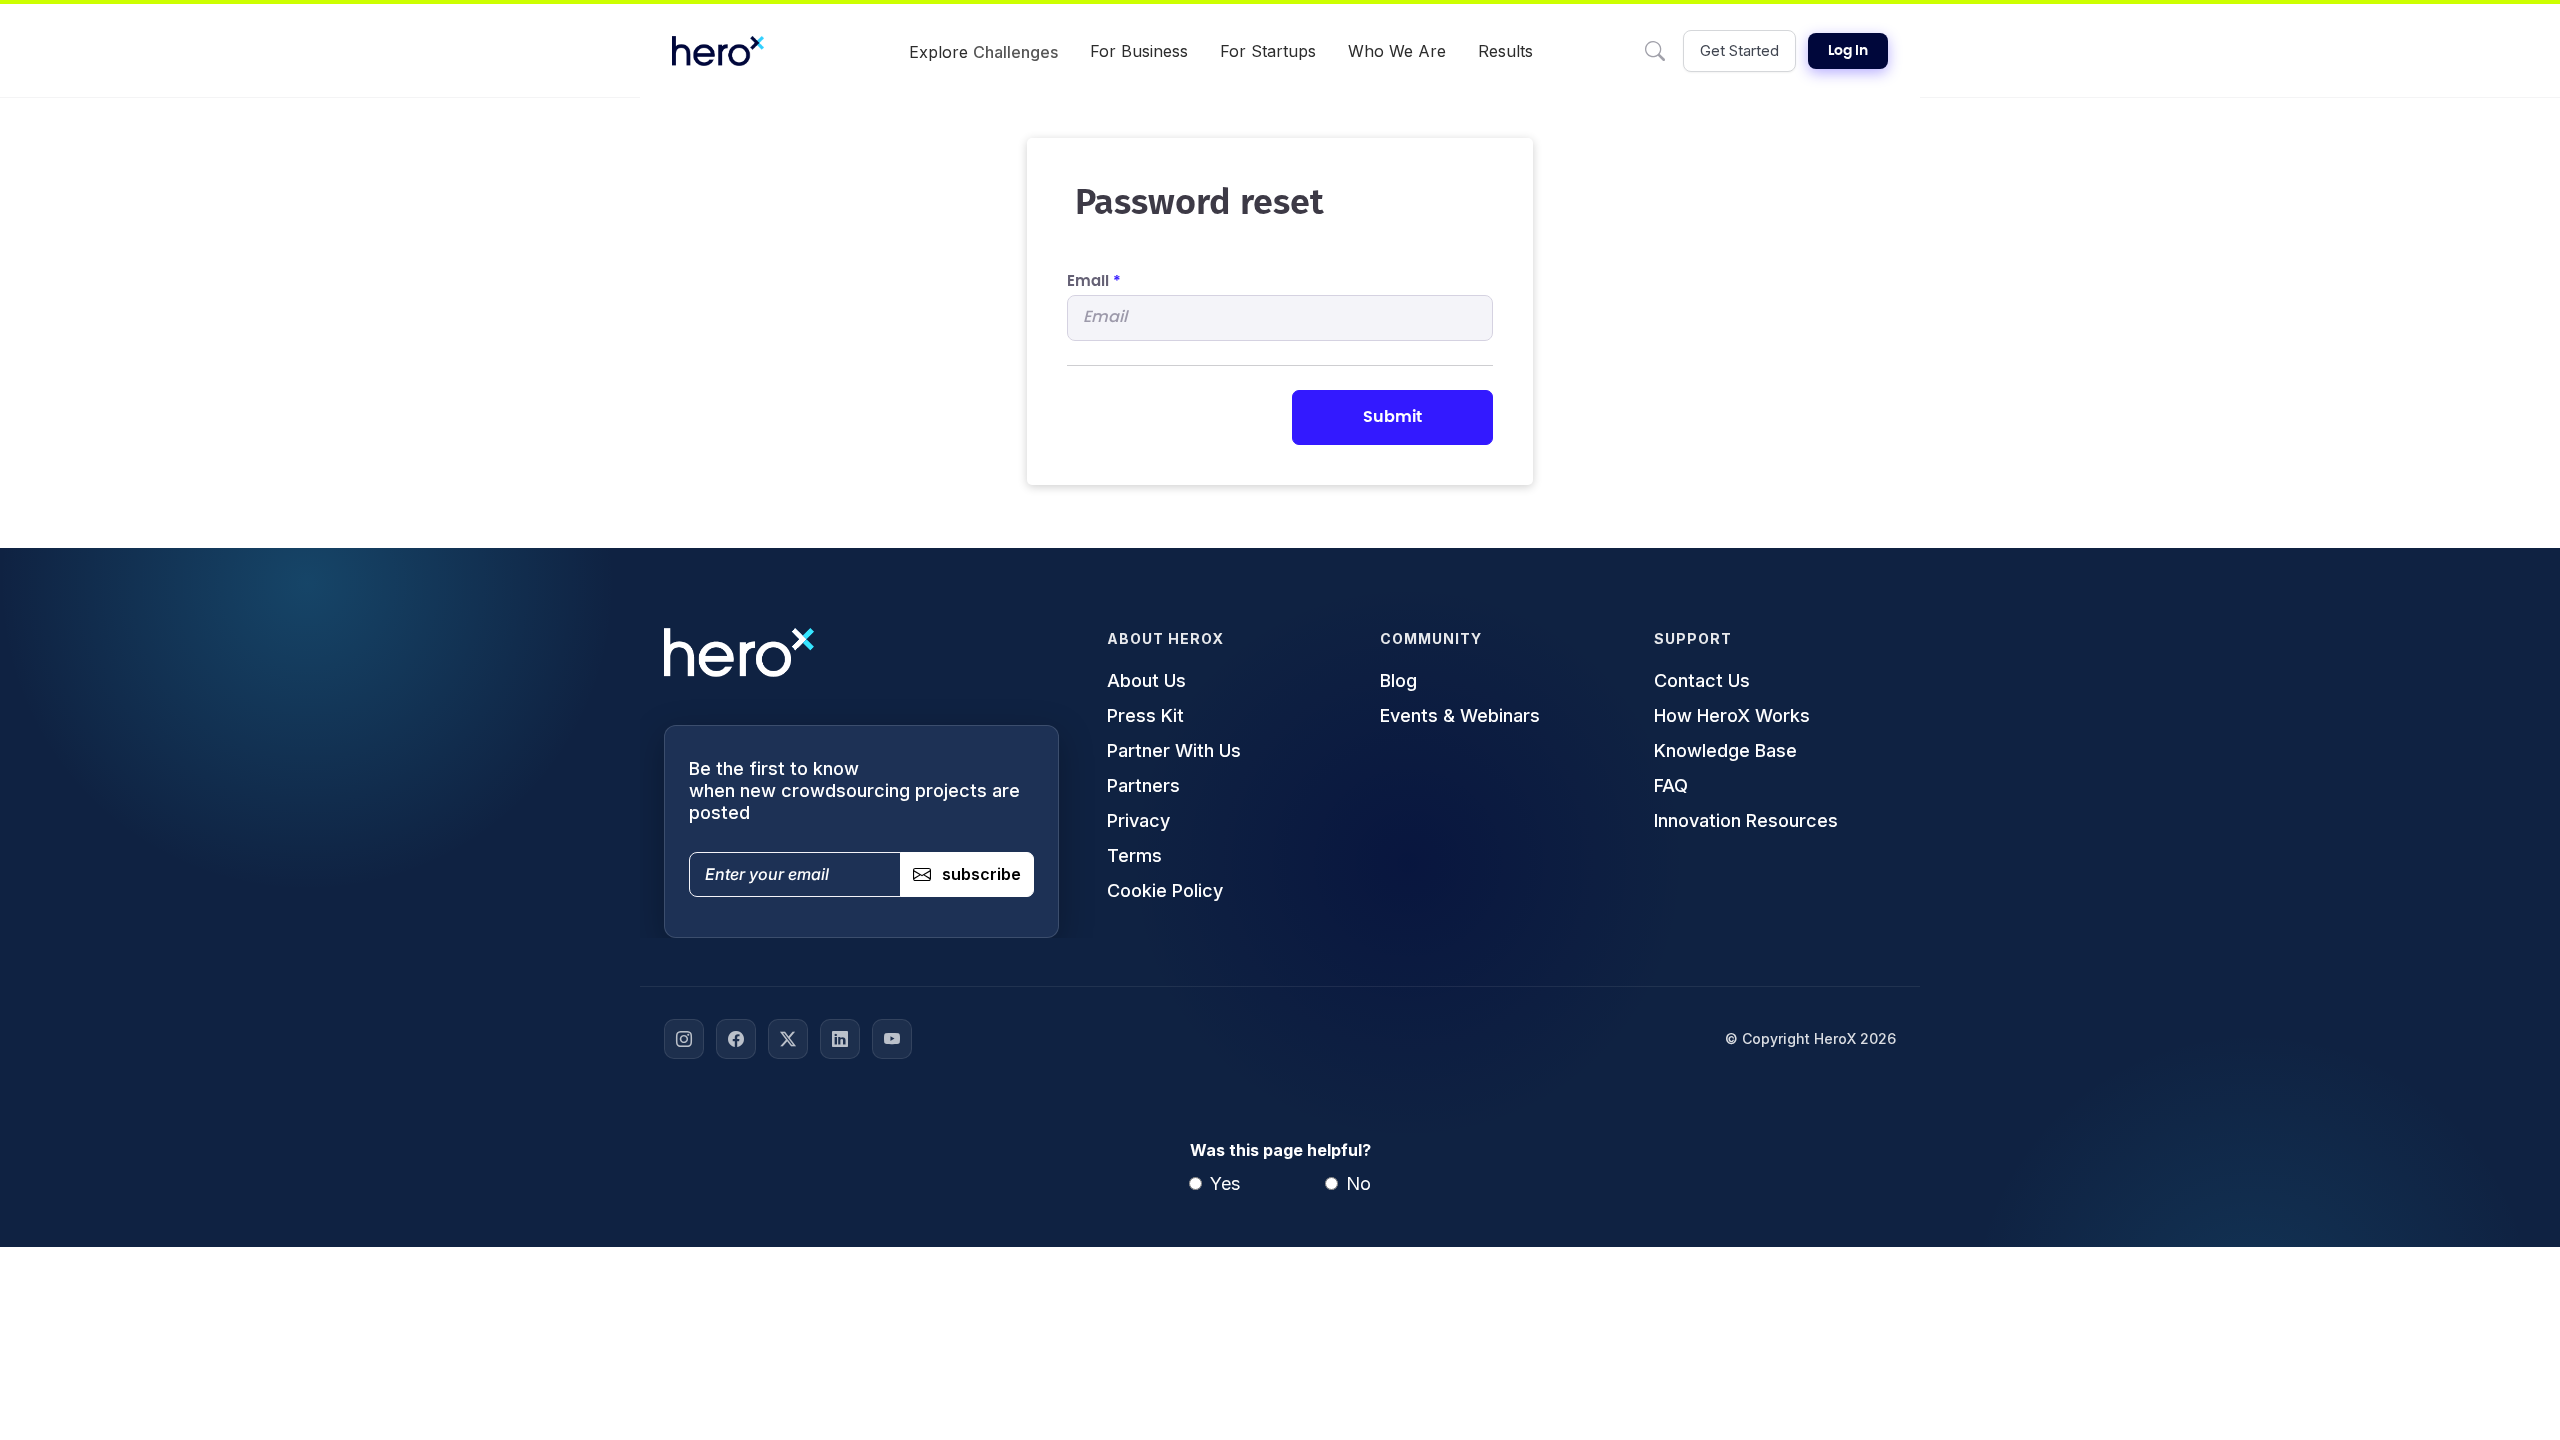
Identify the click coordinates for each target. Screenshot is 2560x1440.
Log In (1848, 51)
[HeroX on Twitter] (788, 1039)
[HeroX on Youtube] (892, 1039)
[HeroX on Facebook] (736, 1039)
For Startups (1268, 51)
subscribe (981, 874)
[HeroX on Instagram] (684, 1039)
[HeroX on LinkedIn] (840, 1039)
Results (1505, 51)
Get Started (1739, 50)
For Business (1139, 51)
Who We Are (1397, 51)
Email (1094, 281)
